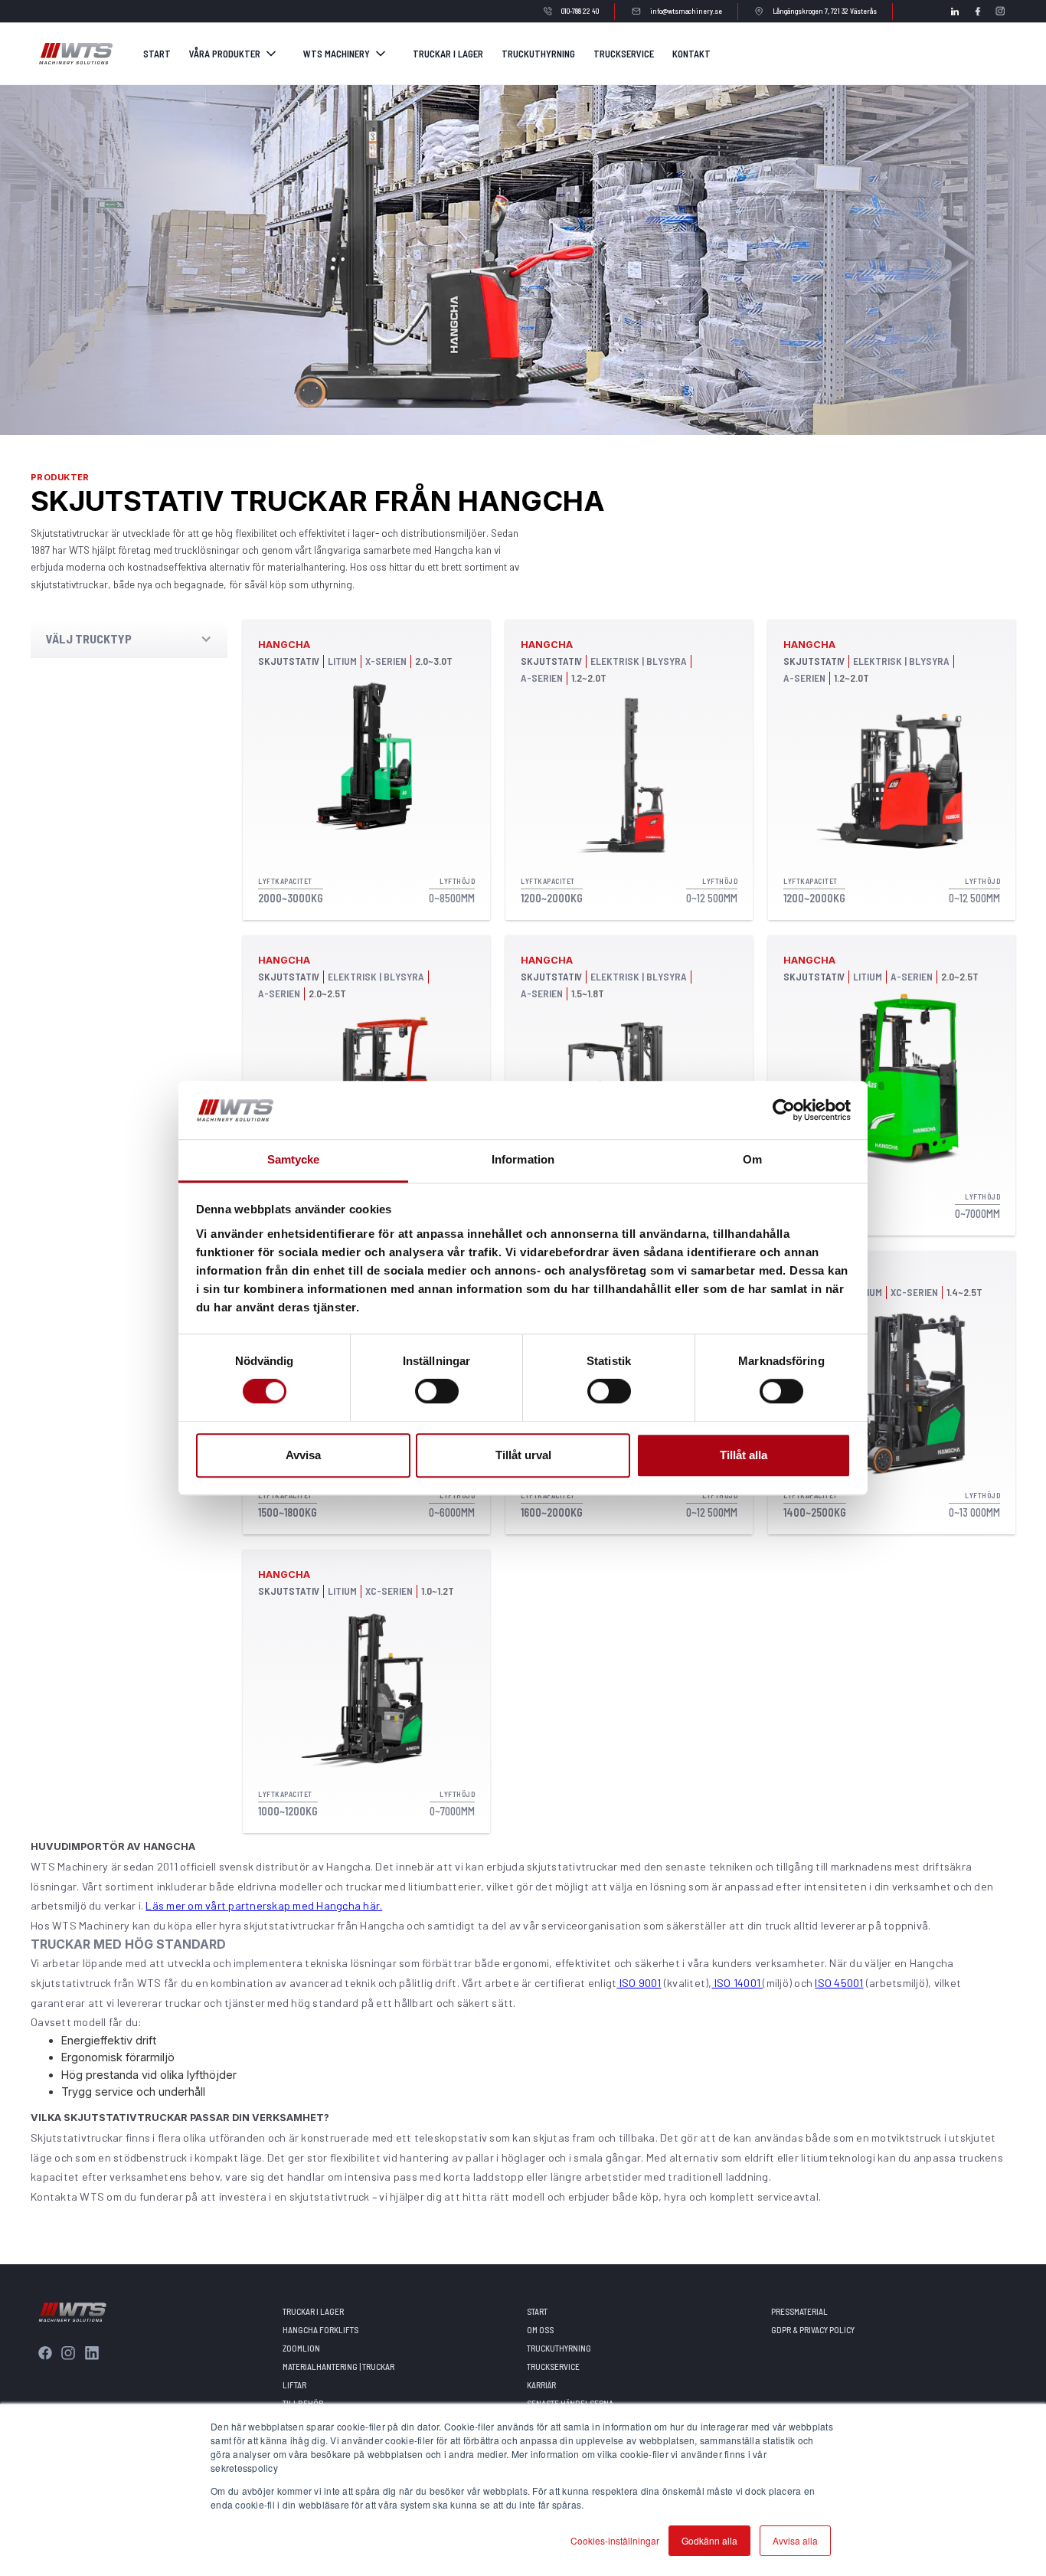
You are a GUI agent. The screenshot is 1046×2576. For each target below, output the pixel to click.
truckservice (624, 54)
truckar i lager (448, 54)
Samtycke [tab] (294, 1160)
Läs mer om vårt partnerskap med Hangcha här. (264, 1905)
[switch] (437, 1391)
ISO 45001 (839, 1983)
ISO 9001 (639, 1983)
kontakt (691, 54)
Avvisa (303, 1455)
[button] (234, 54)
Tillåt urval (523, 1455)
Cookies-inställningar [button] (615, 2540)
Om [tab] (752, 1160)
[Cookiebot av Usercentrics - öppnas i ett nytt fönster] (784, 1110)
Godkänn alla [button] (709, 2540)
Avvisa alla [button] (795, 2540)
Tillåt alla (744, 1455)
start (157, 54)
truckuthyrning (538, 54)
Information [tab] (523, 1160)
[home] (75, 53)
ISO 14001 (738, 1983)
